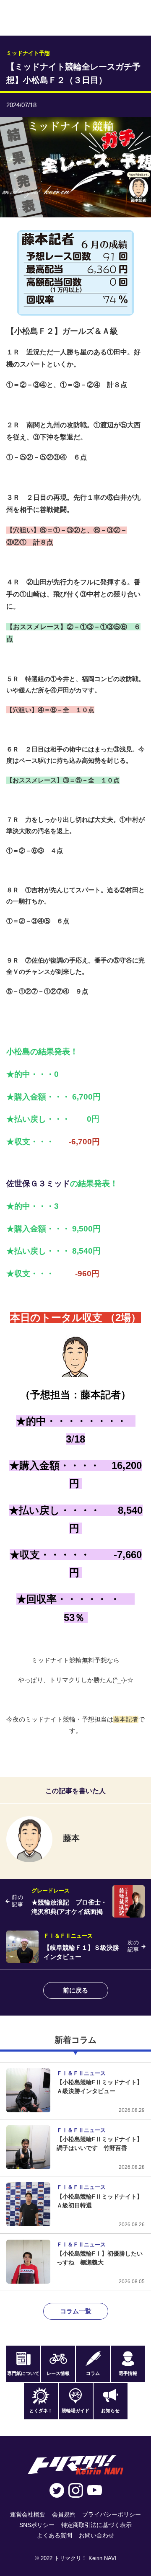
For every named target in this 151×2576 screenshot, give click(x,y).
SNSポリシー (37, 2525)
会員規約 (64, 2514)
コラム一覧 (76, 2311)
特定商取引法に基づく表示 (96, 2525)
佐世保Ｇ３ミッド (38, 1183)
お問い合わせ (96, 2535)
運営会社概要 (28, 2514)
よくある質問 (55, 2535)
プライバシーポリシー (112, 2514)
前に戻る (75, 1990)
